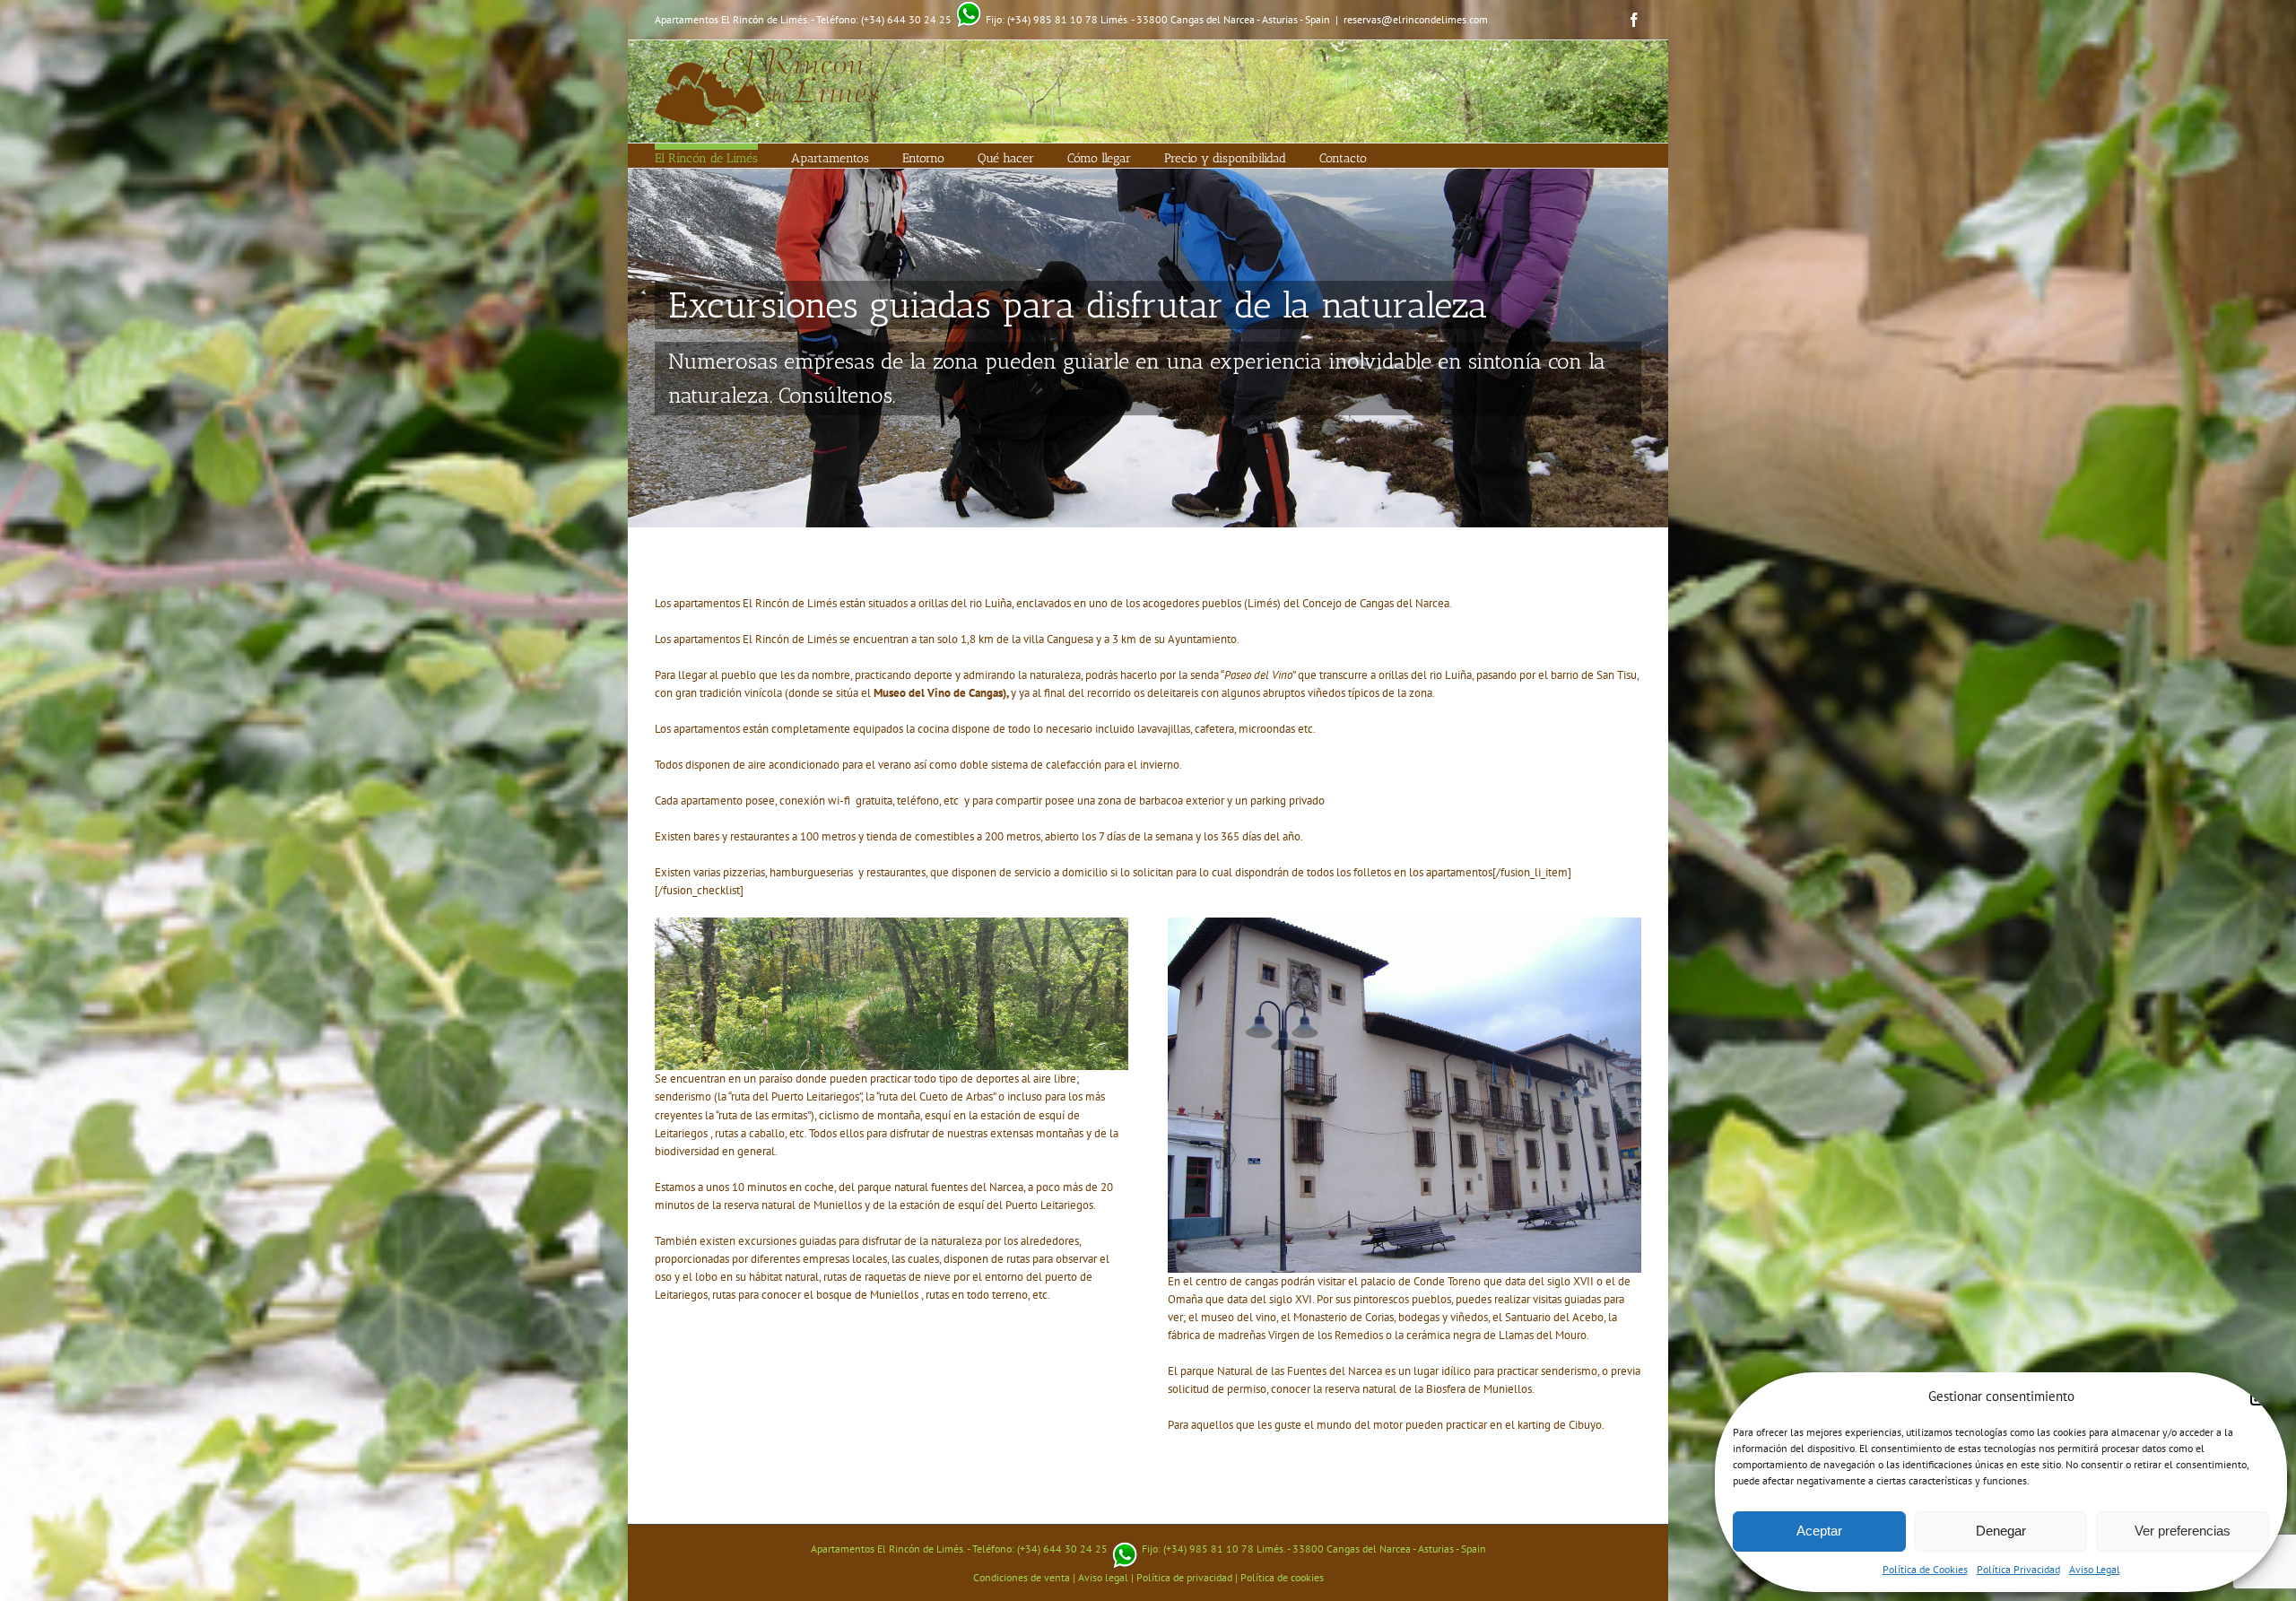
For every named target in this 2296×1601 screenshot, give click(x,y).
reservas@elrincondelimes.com (1416, 19)
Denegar (2001, 1531)
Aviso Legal (2095, 1569)
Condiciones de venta (1022, 1577)
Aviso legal (1103, 1577)
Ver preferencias (2183, 1531)
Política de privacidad (1184, 1577)
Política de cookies (1282, 1577)
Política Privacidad (2018, 1569)
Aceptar (1819, 1531)
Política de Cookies (1925, 1569)
